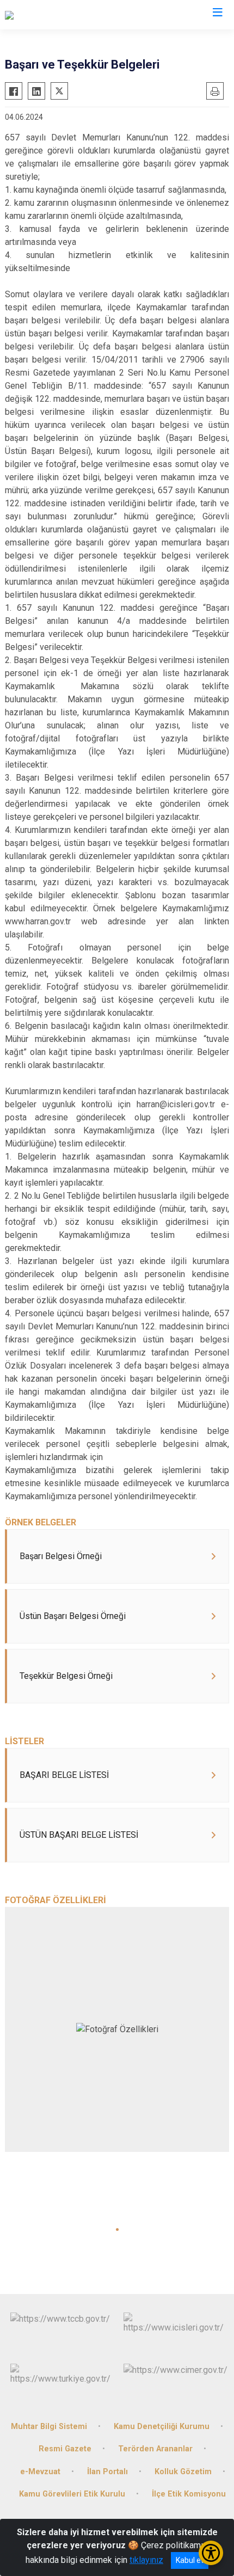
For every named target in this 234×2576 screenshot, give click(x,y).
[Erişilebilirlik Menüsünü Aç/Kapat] (211, 2553)
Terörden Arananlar (155, 2449)
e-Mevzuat (40, 2472)
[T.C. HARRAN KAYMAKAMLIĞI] (62, 15)
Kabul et (190, 2560)
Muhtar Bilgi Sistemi (49, 2427)
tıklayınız (146, 2560)
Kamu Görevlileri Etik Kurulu (72, 2494)
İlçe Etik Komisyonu (189, 2494)
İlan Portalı (107, 2472)
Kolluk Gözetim (183, 2472)
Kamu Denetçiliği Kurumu (162, 2427)
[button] (117, 2230)
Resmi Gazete (65, 2449)
